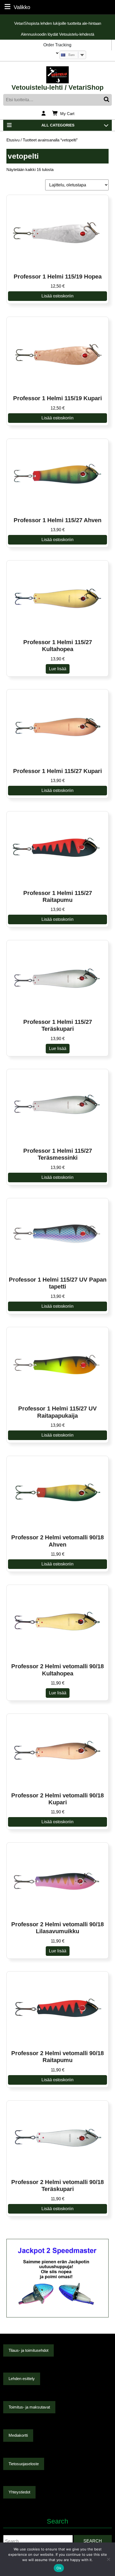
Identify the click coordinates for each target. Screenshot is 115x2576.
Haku (107, 100)
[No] (108, 2559)
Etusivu (13, 140)
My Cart (67, 114)
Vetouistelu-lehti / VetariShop (57, 87)
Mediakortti (18, 2435)
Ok (59, 2568)
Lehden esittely (22, 2379)
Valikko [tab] (22, 7)
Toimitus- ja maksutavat (29, 2407)
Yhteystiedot (19, 2492)
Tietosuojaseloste (24, 2464)
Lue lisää (58, 669)
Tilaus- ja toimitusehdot (28, 2350)
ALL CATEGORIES (58, 125)
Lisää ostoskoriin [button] (57, 296)
